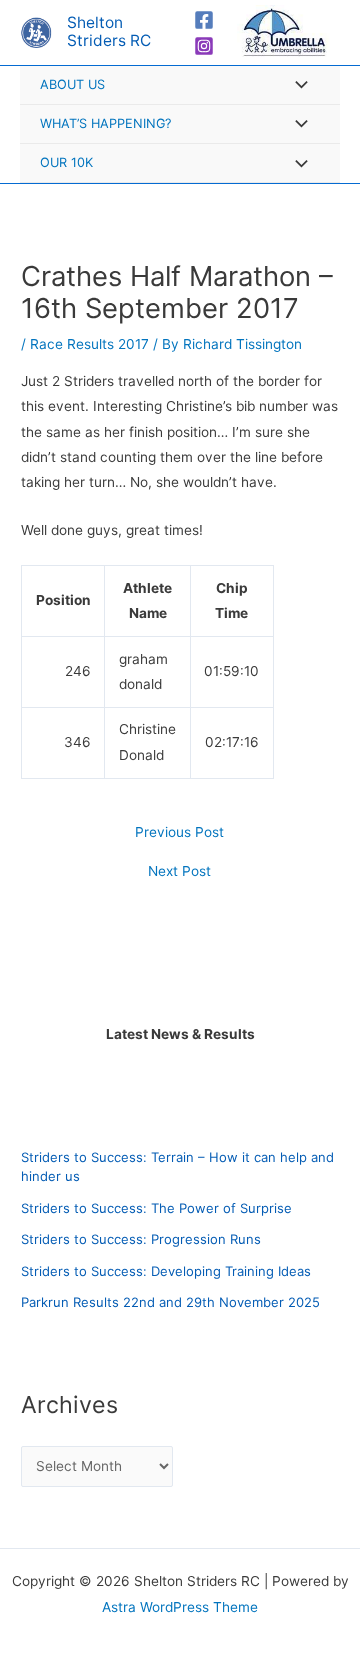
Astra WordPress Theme (180, 1607)
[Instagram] (204, 46)
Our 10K (66, 162)
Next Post (179, 872)
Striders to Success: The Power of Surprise (156, 1208)
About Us (72, 84)
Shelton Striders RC (109, 32)
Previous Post (179, 833)
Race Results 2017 (89, 344)
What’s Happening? (105, 123)
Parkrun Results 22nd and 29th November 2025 (170, 1302)
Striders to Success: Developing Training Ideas (166, 1271)
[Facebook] (204, 20)
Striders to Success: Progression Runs (141, 1239)
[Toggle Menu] (296, 86)
